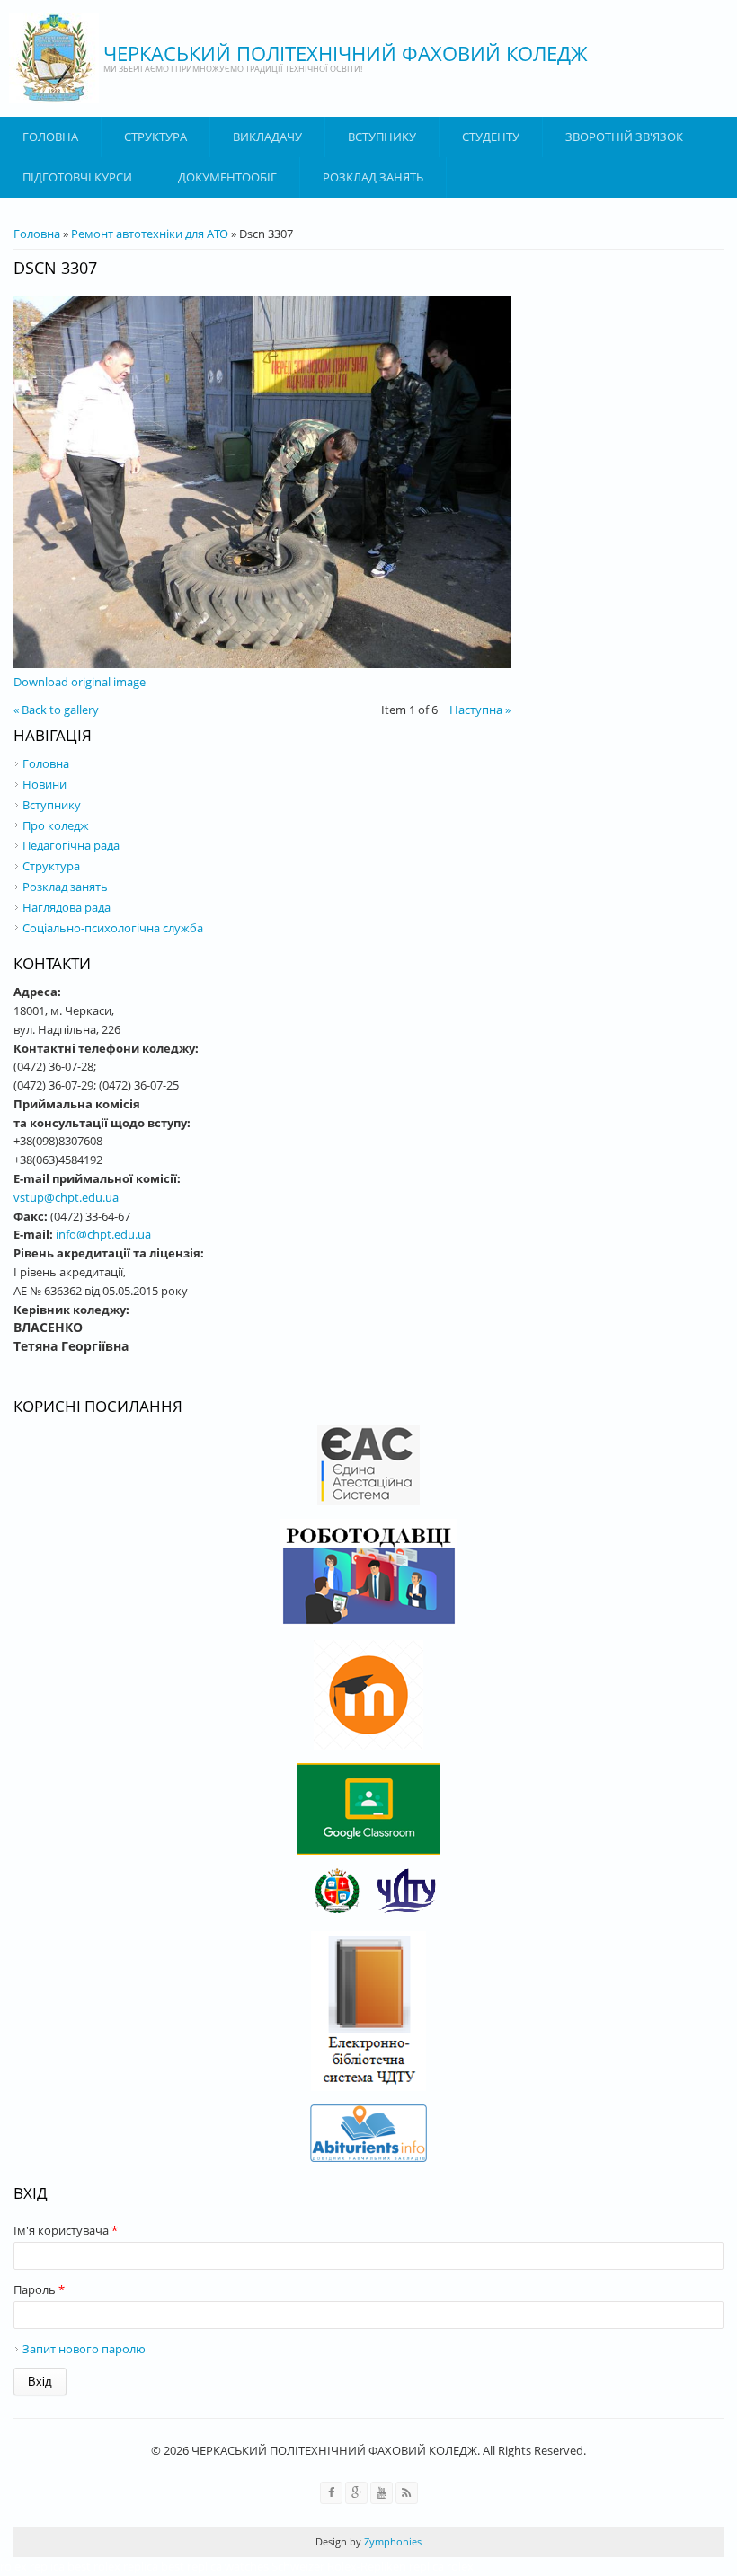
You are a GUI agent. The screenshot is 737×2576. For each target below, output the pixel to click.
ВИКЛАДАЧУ (267, 137)
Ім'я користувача (66, 2230)
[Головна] (54, 58)
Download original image (80, 682)
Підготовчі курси (77, 177)
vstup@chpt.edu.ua (66, 1197)
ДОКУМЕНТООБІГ (227, 177)
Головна (50, 137)
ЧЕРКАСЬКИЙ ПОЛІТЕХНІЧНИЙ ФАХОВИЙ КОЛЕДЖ (346, 53)
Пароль (39, 2289)
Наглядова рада (67, 907)
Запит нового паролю (84, 2349)
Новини (44, 784)
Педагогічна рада (71, 845)
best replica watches (215, 2566)
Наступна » (480, 710)
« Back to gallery (56, 710)
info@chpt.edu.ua (103, 1234)
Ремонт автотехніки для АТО (150, 234)
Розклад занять (373, 177)
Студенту (491, 137)
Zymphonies (391, 2541)
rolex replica (32, 2566)
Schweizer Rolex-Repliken (339, 2566)
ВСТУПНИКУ (382, 137)
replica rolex (441, 2566)
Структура (155, 137)
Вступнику (52, 805)
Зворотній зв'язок (624, 137)
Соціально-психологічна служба (113, 928)
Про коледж (56, 825)
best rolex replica (113, 2566)
